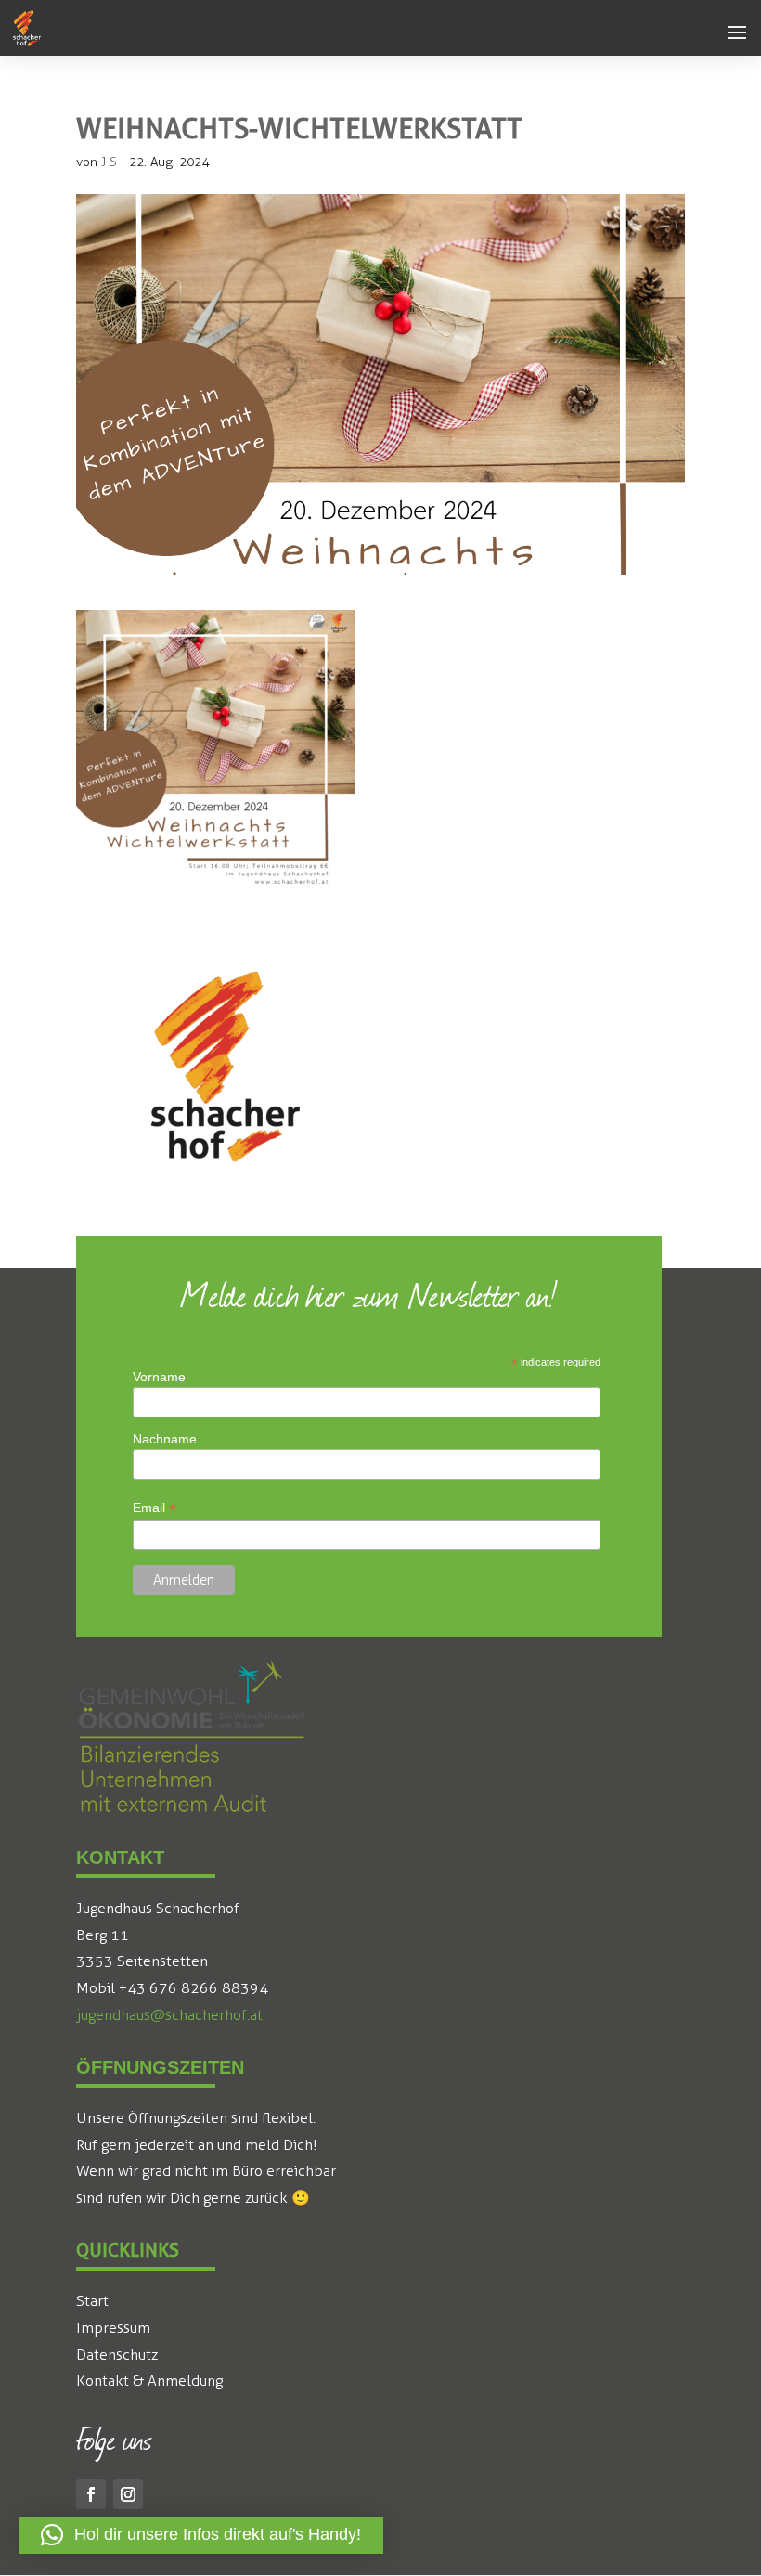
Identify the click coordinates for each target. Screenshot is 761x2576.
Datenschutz (117, 2355)
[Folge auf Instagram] (128, 2494)
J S (109, 162)
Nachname (165, 1439)
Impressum (113, 2328)
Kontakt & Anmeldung (149, 2381)
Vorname (159, 1377)
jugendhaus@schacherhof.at (169, 2015)
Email (155, 1508)
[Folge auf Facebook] (91, 2494)
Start (92, 2301)
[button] (737, 33)
